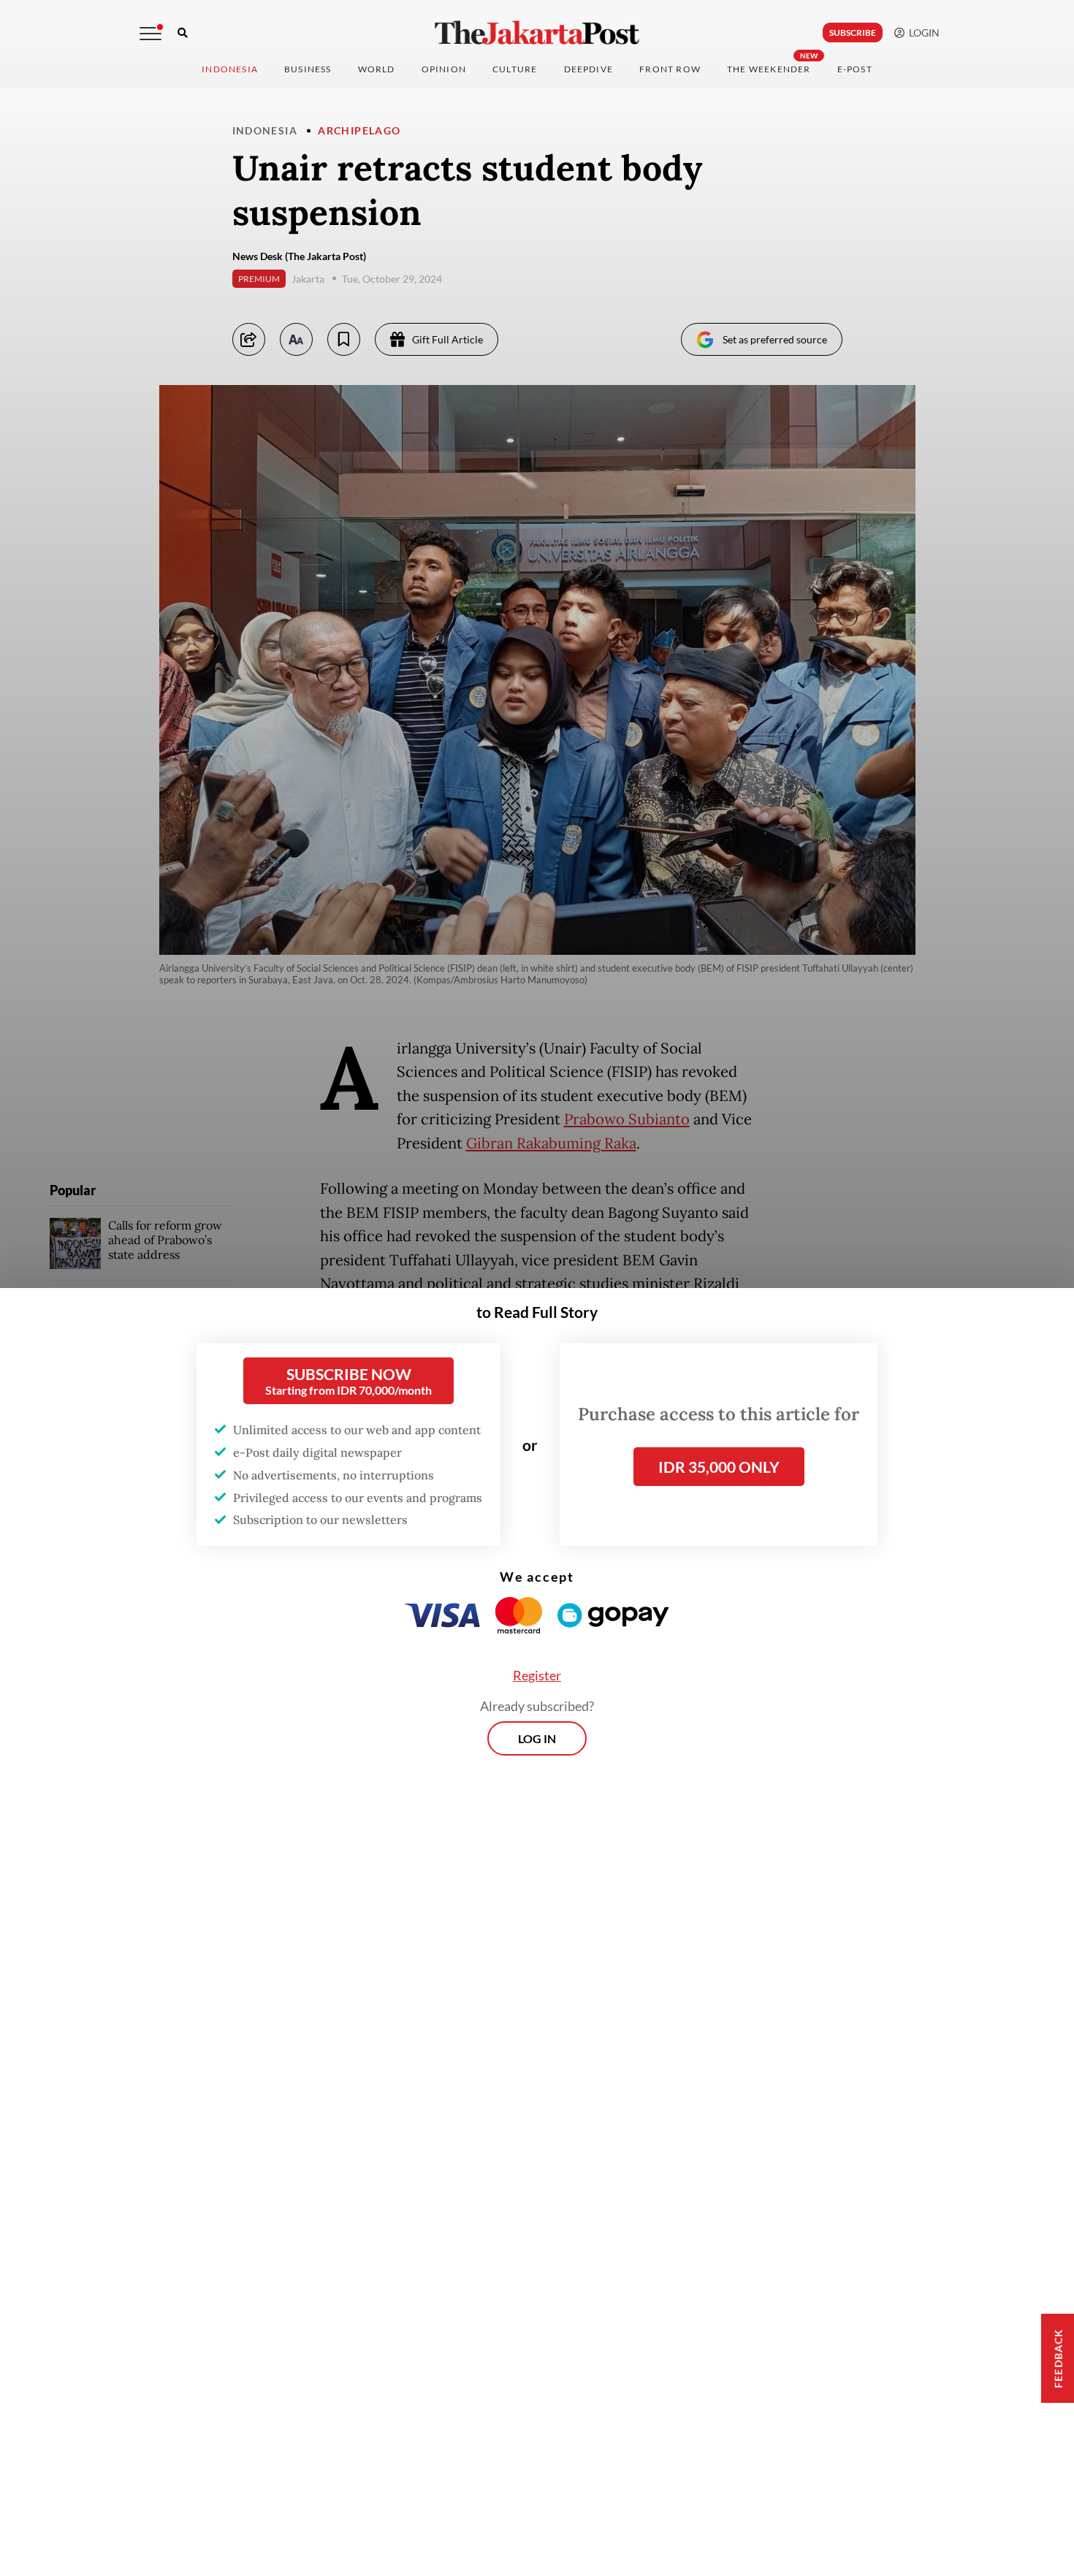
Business (308, 69)
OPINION (444, 69)
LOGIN (922, 33)
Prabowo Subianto (627, 1119)
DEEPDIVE (589, 69)
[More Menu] (151, 34)
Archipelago (359, 130)
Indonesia (230, 69)
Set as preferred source (775, 339)
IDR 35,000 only (719, 1467)
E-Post (855, 69)
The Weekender (769, 69)
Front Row (670, 69)
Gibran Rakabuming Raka (551, 1143)
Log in (537, 1738)
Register (537, 1675)
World (377, 69)
